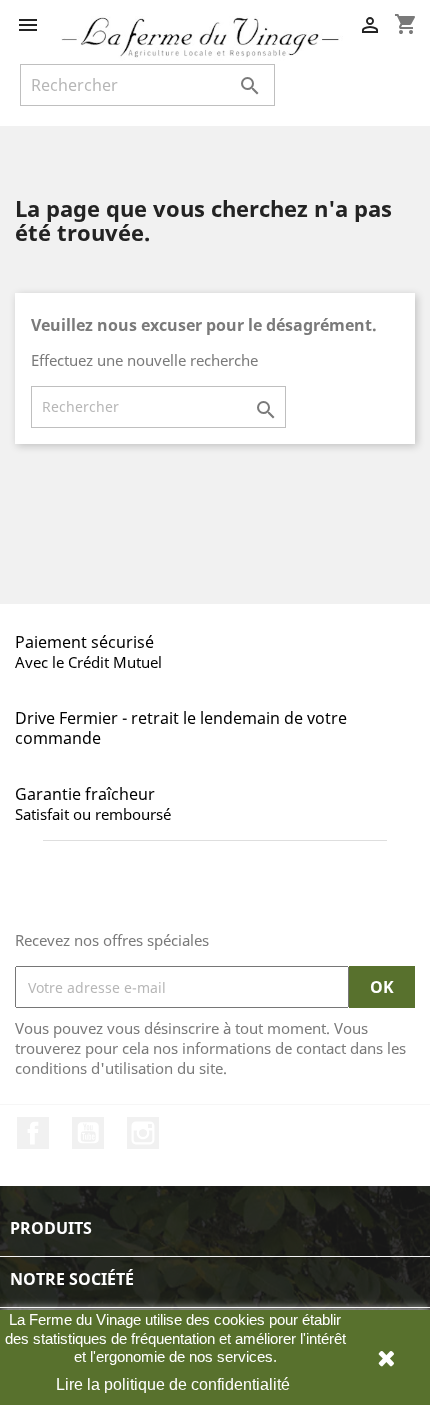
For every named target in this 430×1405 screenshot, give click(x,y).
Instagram (143, 1133)
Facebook (33, 1133)
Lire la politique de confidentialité (173, 1384)
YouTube (88, 1133)
